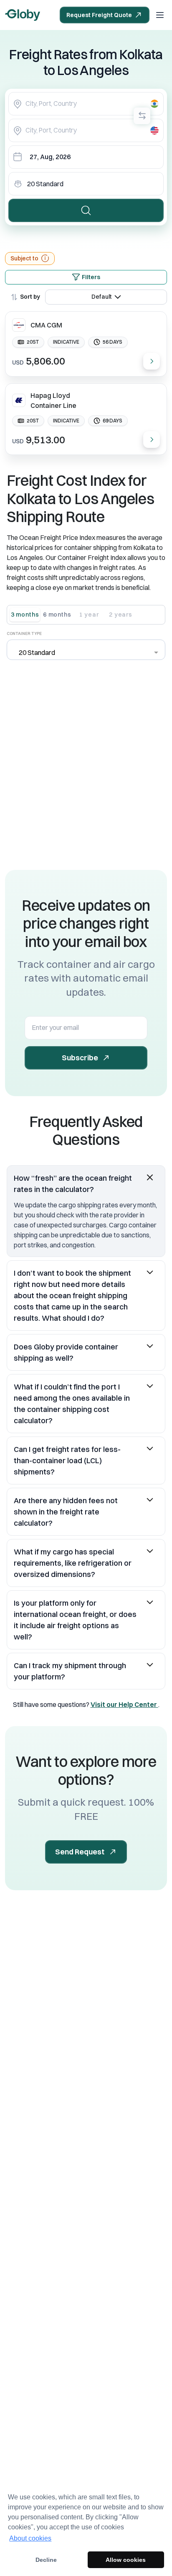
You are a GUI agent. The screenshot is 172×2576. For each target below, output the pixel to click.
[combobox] (86, 104)
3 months (25, 615)
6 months (57, 615)
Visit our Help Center (124, 1704)
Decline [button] (46, 2560)
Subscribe (80, 1058)
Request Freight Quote (99, 15)
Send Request (80, 1852)
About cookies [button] (30, 2538)
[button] (86, 1184)
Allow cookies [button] (126, 2560)
